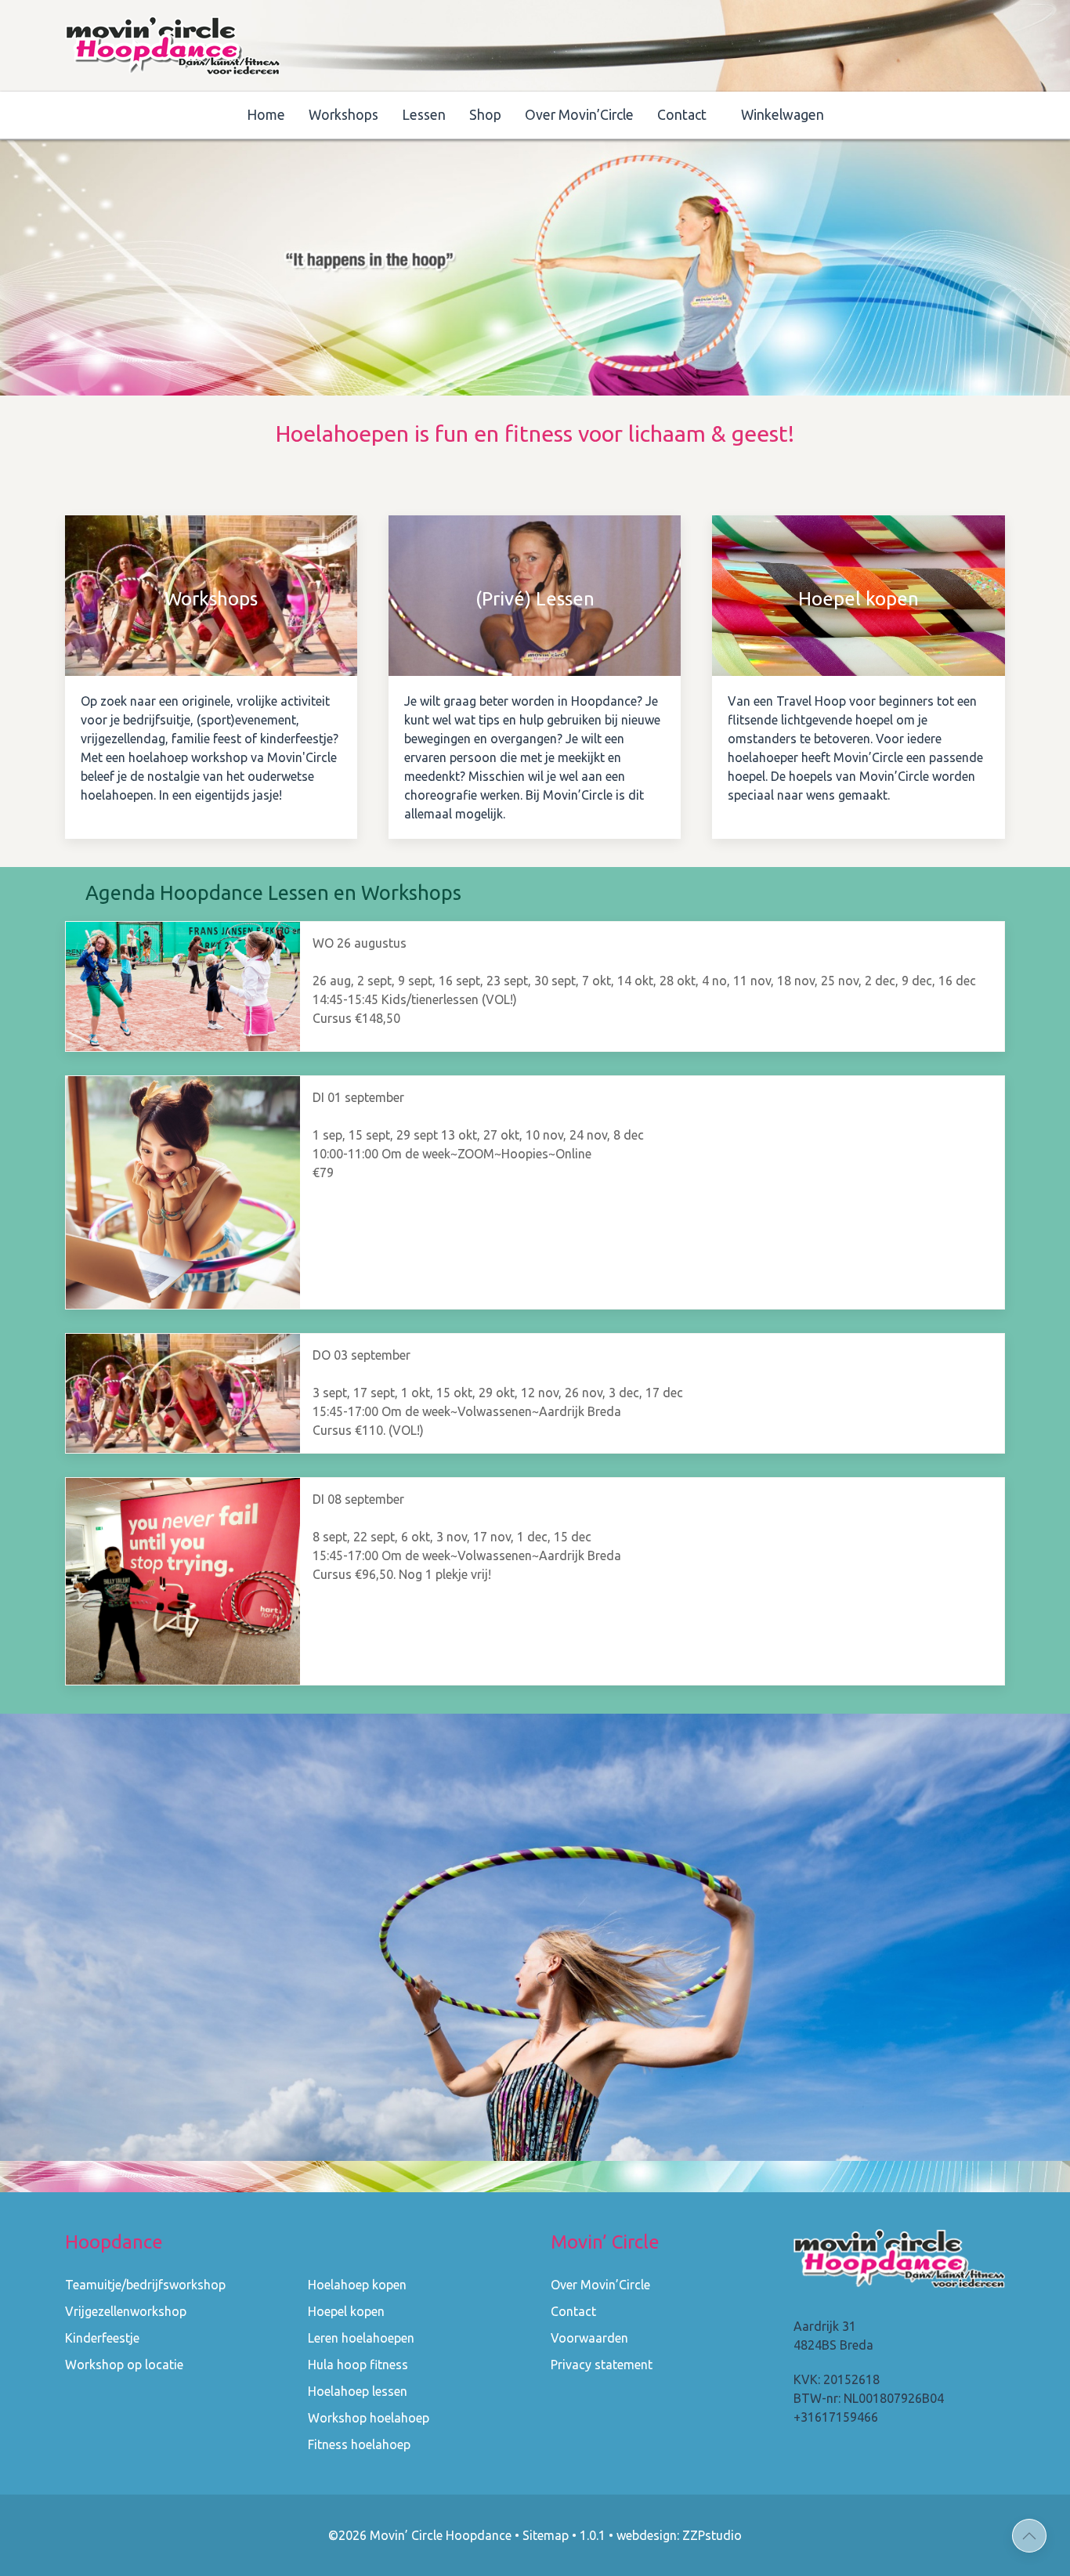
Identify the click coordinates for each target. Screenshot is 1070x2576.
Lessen (424, 115)
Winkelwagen (783, 115)
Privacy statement (602, 2365)
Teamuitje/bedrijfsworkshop (145, 2285)
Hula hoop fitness (358, 2365)
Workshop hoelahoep (369, 2418)
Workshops (343, 115)
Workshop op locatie (124, 2365)
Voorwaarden (589, 2338)
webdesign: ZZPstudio (679, 2535)
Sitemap (546, 2535)
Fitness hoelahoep (359, 2444)
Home (266, 115)
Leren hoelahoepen (361, 2338)
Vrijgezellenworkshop (126, 2311)
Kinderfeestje (102, 2338)
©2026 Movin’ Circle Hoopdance (420, 2535)
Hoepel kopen (346, 2311)
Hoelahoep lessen (358, 2391)
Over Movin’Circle (579, 115)
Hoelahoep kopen (357, 2285)
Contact (682, 115)
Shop (485, 115)
